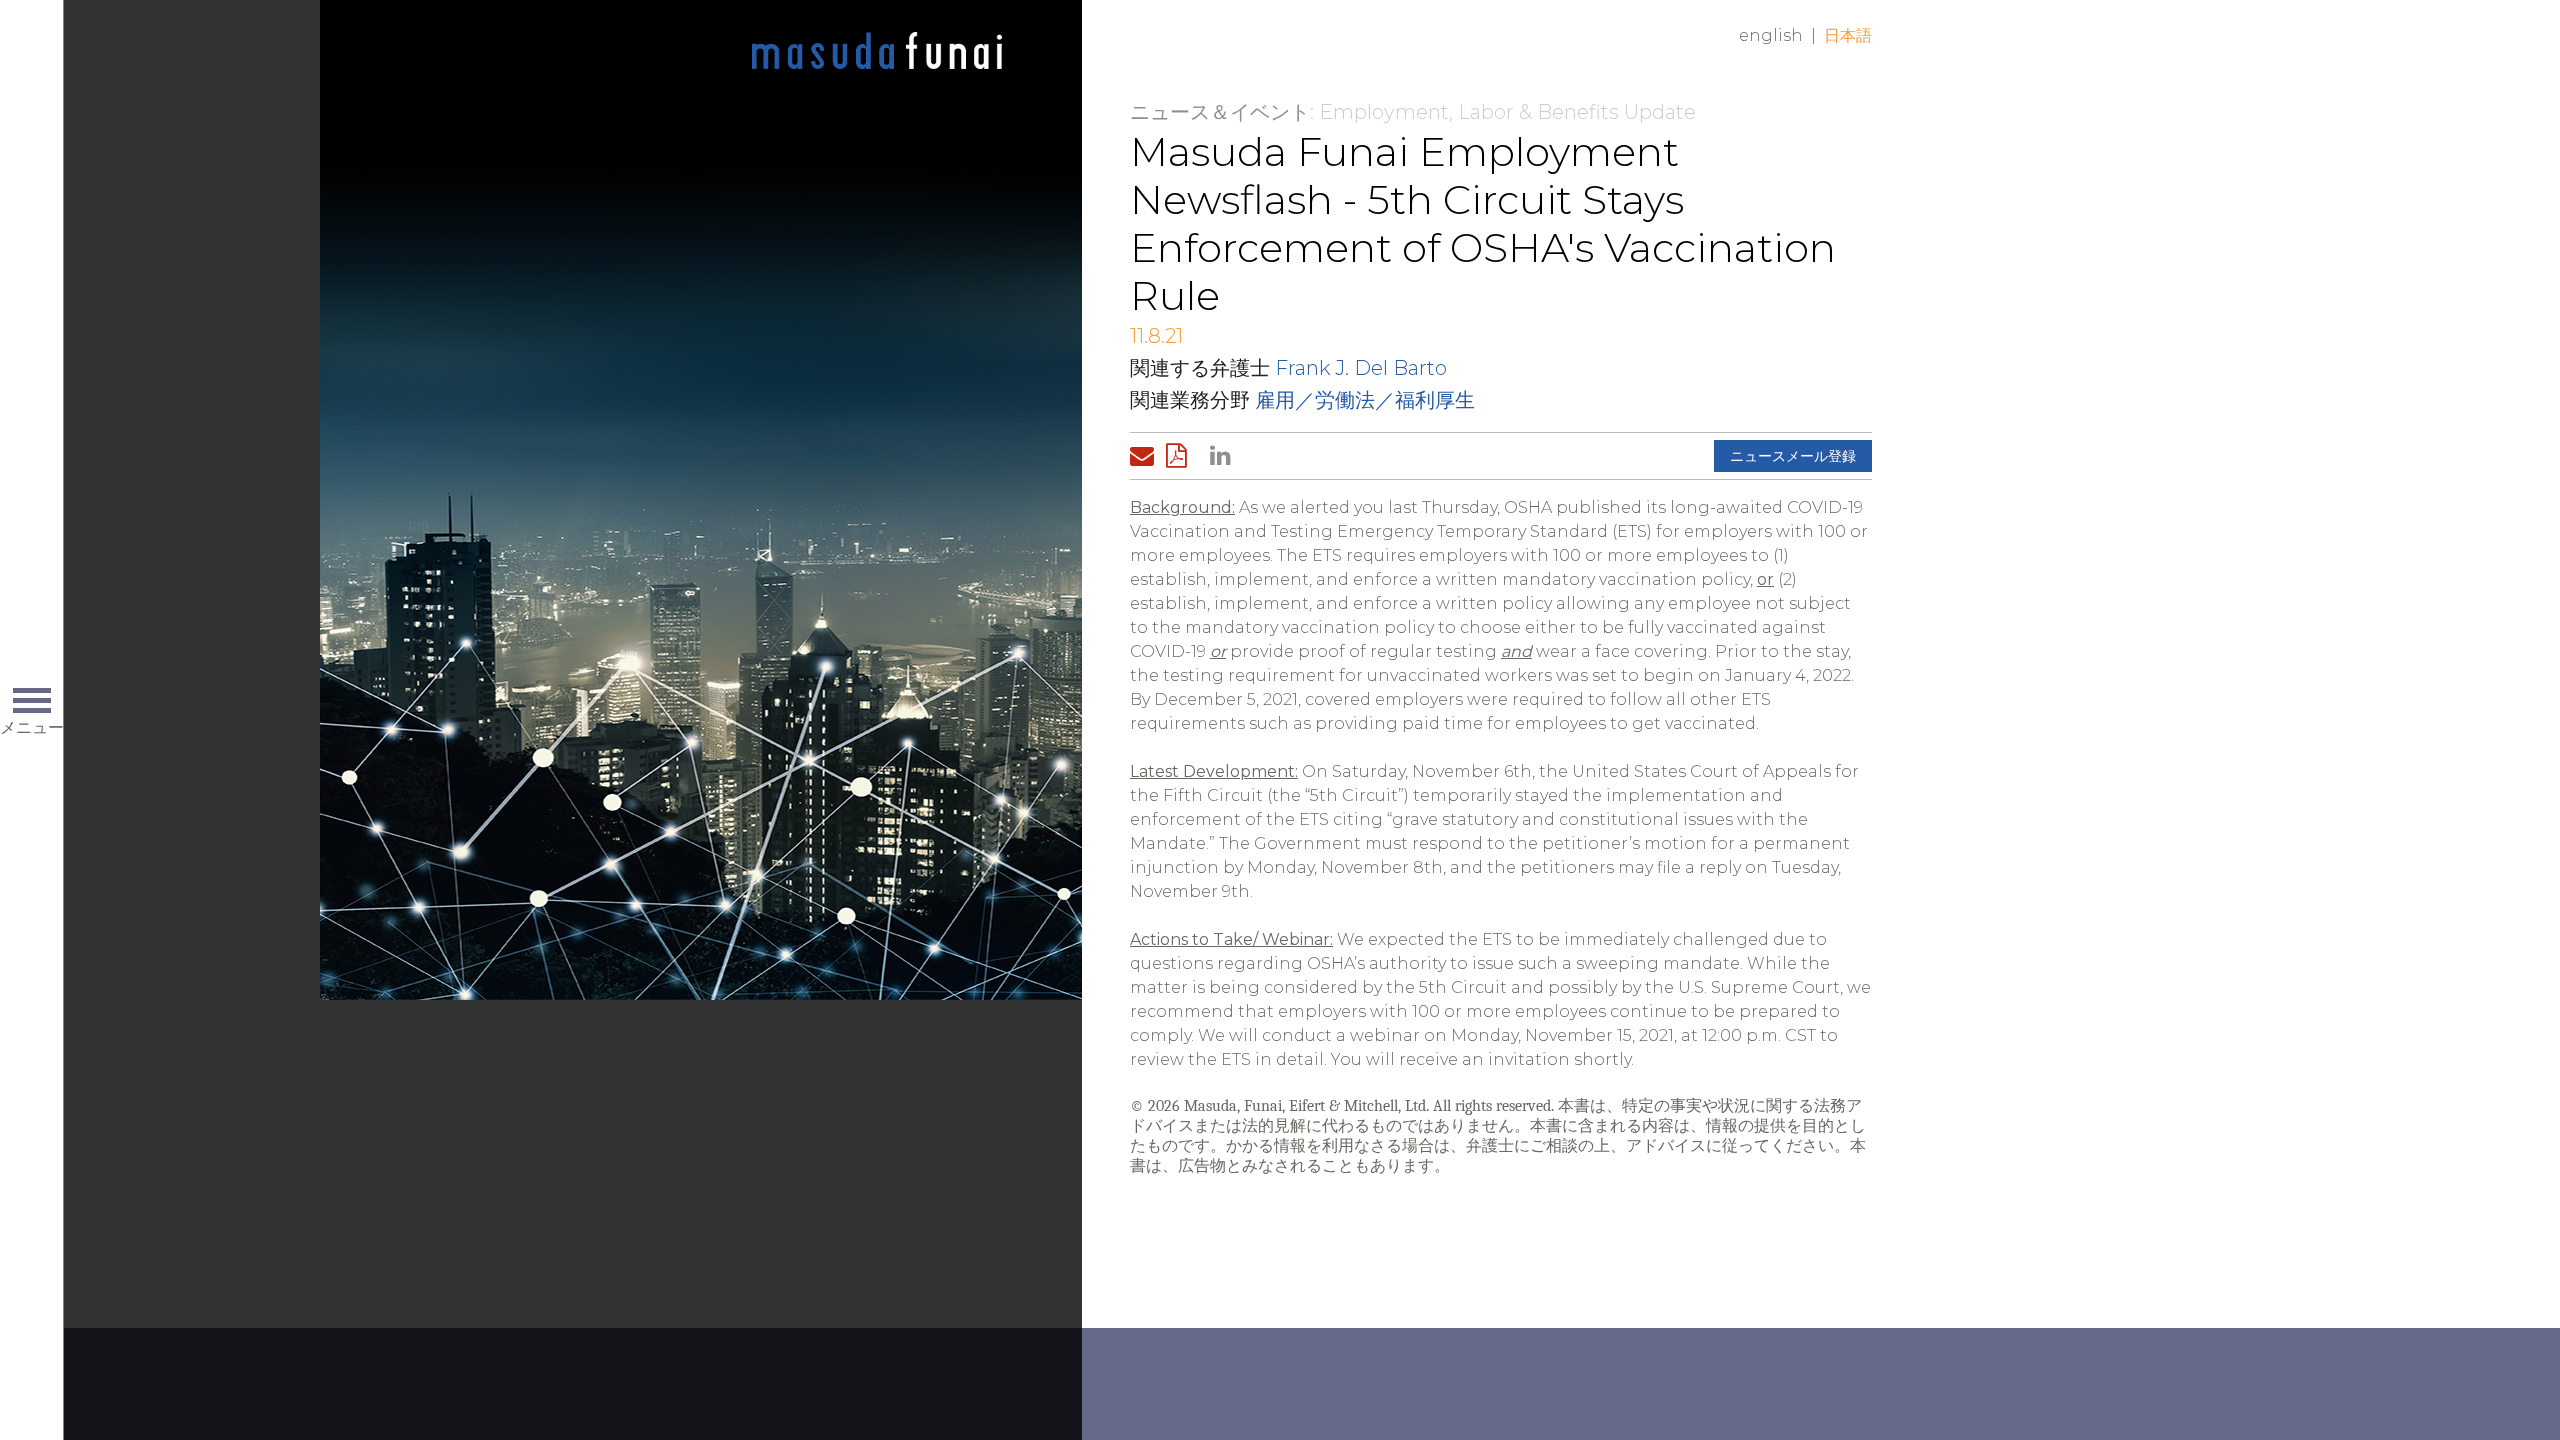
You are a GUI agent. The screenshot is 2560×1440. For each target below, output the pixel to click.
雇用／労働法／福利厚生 (1365, 400)
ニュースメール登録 (1793, 456)
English (1771, 35)
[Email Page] (1146, 456)
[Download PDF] (1182, 456)
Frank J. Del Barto (1361, 368)
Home (877, 52)
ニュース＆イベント (1220, 112)
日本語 (1848, 35)
